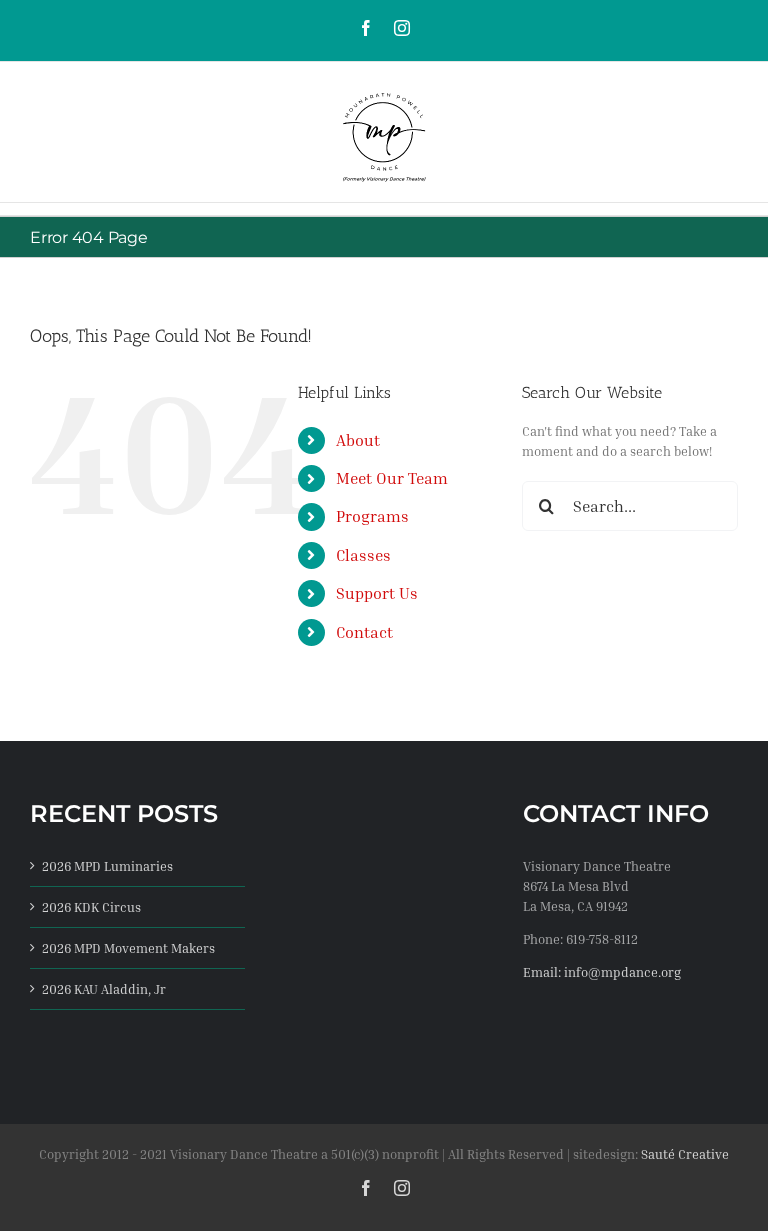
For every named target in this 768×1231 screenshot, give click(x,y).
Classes (363, 555)
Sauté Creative (685, 1154)
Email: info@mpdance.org (602, 972)
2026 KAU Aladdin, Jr (104, 989)
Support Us (377, 593)
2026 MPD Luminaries (107, 866)
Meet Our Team (392, 478)
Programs (372, 516)
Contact (364, 632)
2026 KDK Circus (91, 907)
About (358, 440)
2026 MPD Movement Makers (128, 948)
